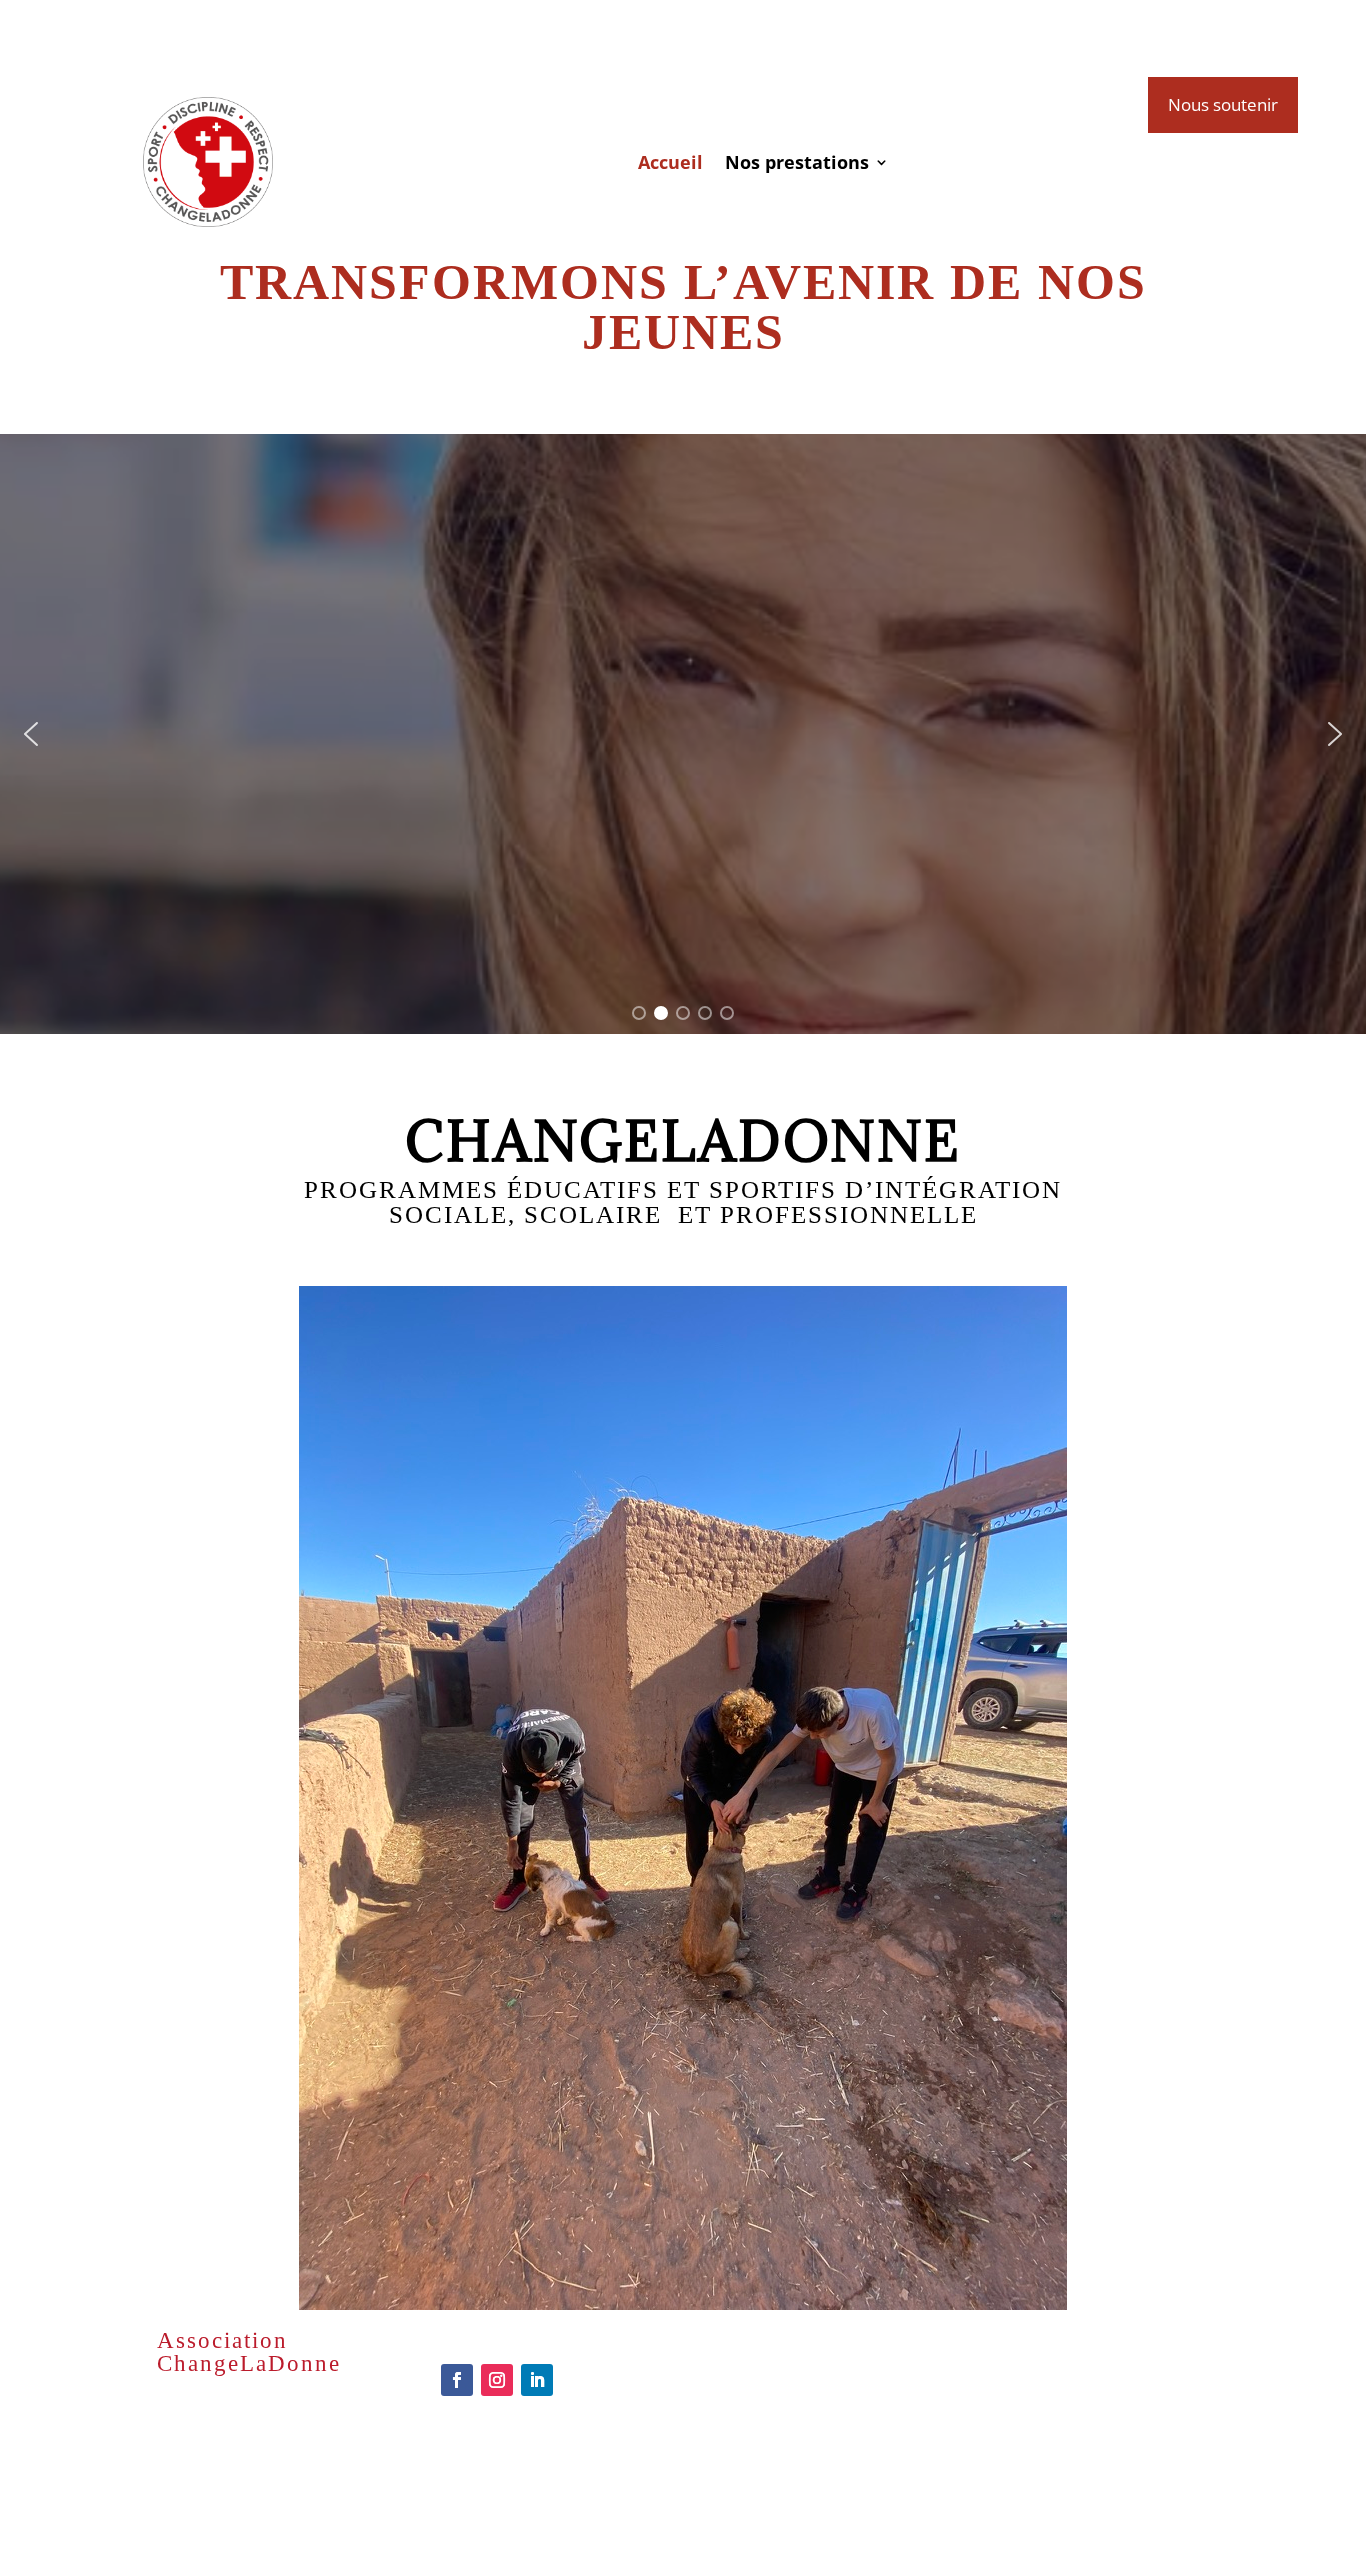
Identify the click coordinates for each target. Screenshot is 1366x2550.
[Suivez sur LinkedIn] (537, 2380)
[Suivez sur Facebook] (457, 2380)
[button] (31, 734)
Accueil (670, 162)
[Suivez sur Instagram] (497, 2380)
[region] (683, 734)
